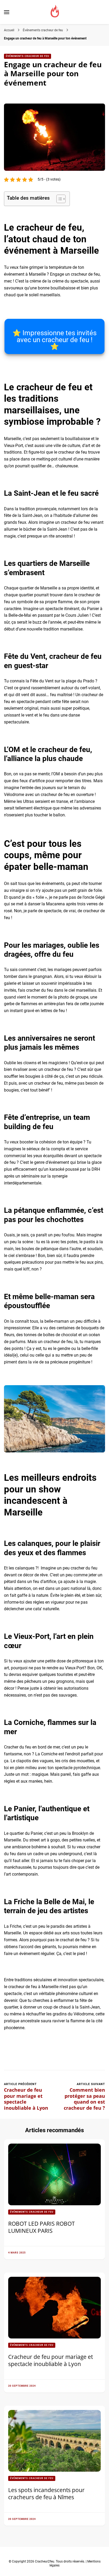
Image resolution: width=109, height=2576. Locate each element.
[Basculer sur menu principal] (7, 12)
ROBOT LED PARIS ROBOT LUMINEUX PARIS (42, 2227)
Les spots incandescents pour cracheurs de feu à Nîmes (46, 2493)
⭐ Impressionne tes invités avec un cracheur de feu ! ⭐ (54, 340)
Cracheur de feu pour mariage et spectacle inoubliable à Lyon (51, 2360)
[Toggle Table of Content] (58, 199)
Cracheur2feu (45, 2561)
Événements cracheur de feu (28, 56)
